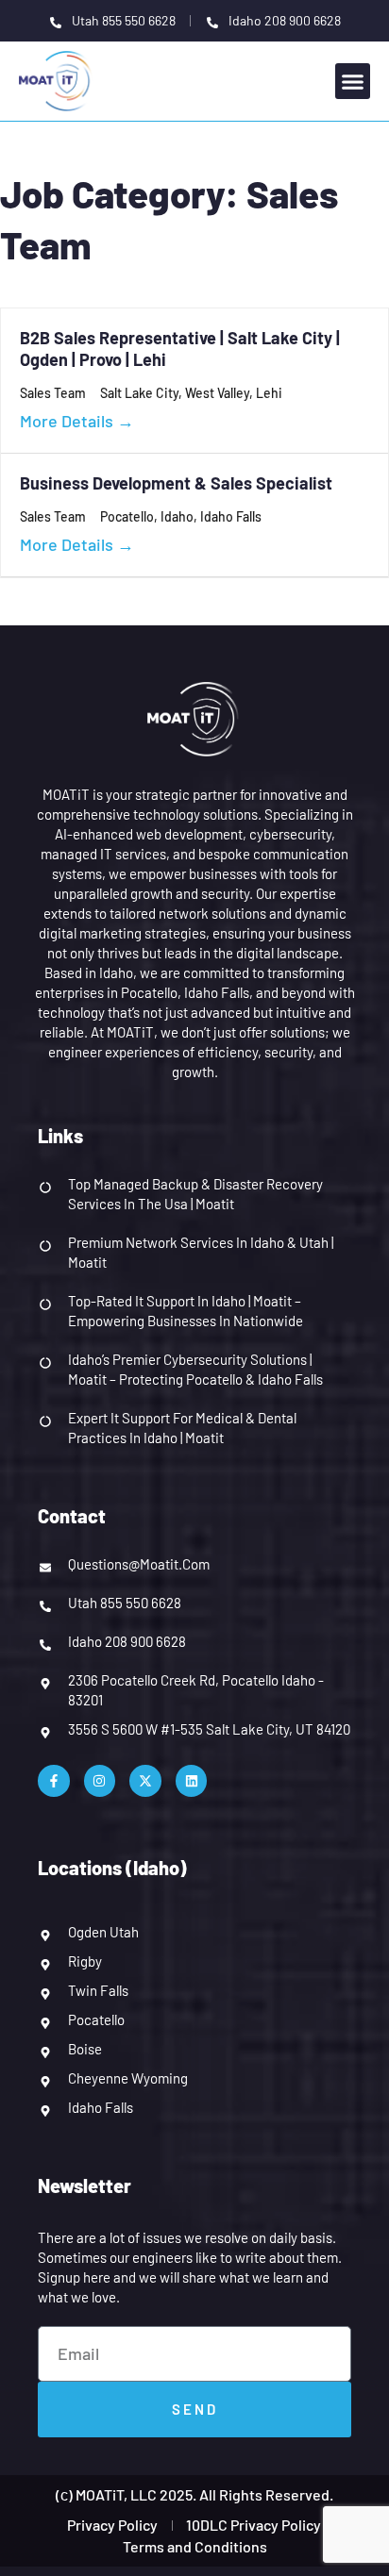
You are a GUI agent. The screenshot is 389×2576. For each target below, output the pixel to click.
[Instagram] (100, 1781)
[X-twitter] (145, 1781)
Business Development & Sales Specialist (176, 483)
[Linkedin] (192, 1781)
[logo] (57, 79)
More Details (68, 421)
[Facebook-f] (54, 1781)
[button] (353, 81)
